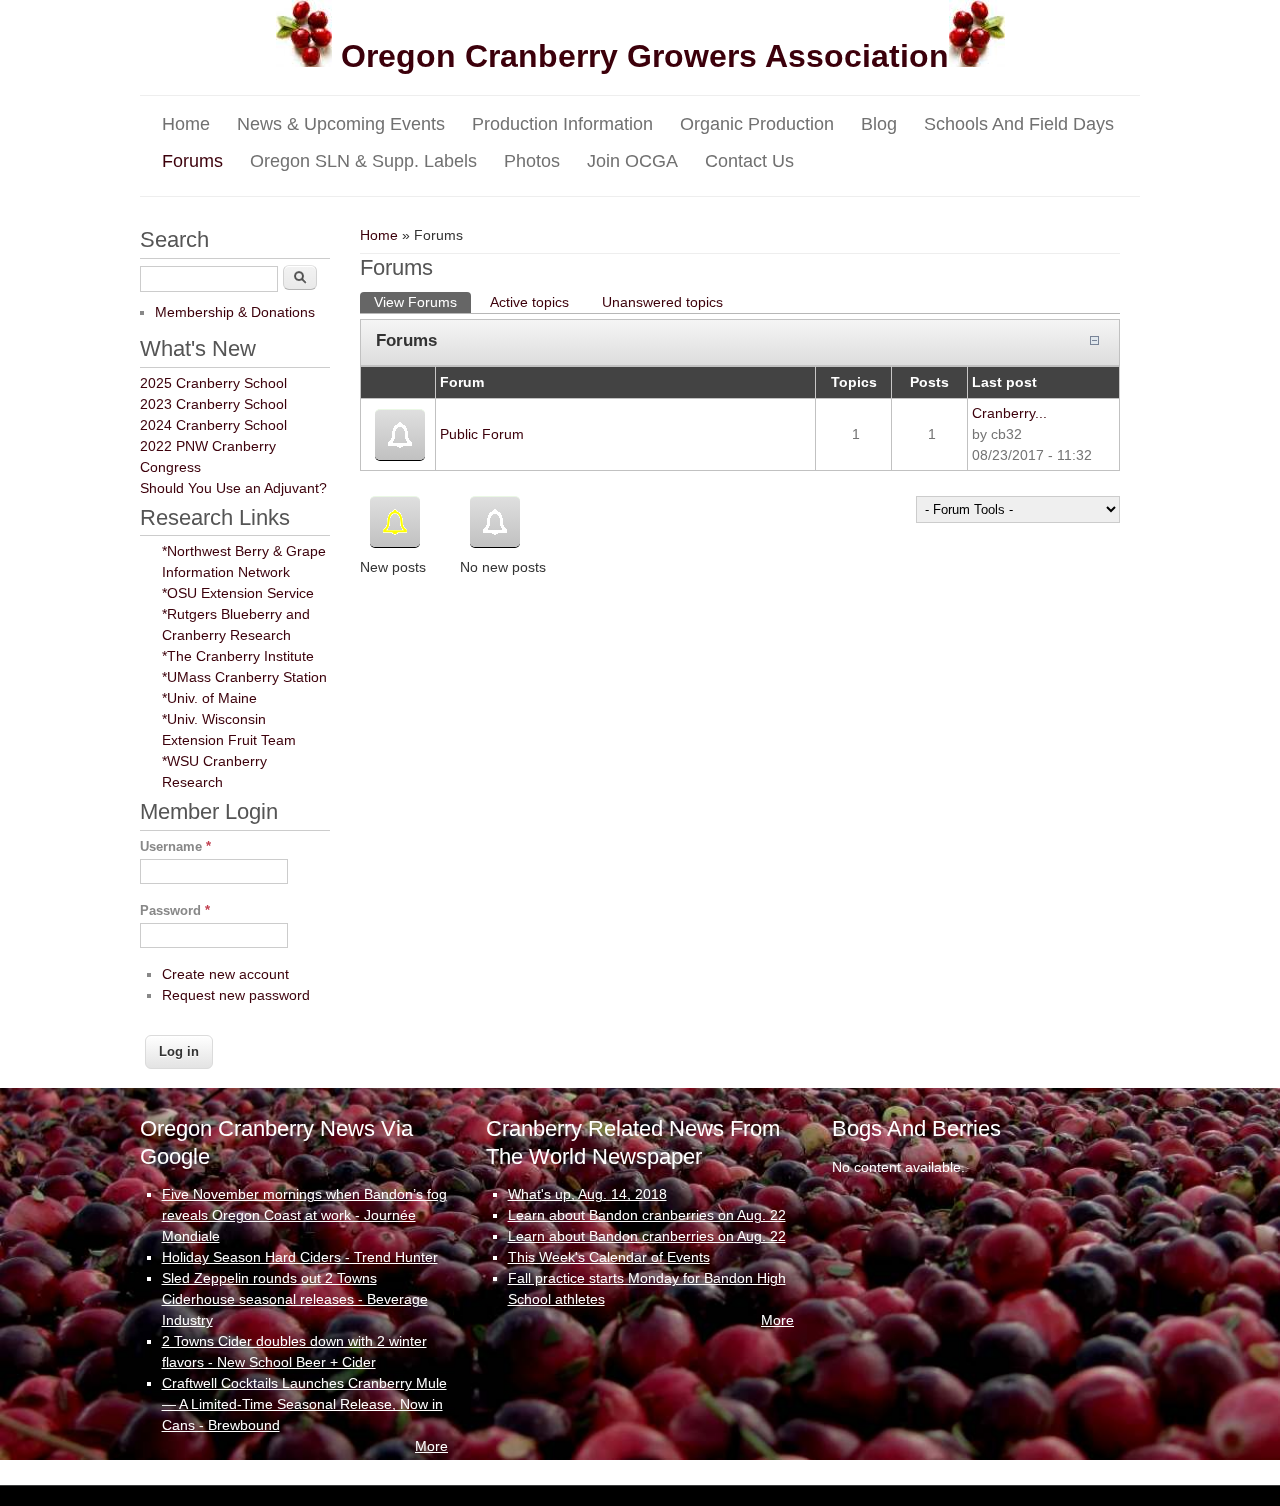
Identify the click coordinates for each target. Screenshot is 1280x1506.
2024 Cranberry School (213, 425)
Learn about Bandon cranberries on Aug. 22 (647, 1215)
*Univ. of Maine (209, 698)
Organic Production (757, 124)
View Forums (422, 302)
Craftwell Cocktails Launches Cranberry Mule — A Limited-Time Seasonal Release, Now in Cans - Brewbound (304, 1404)
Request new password (236, 995)
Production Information (562, 124)
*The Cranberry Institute (238, 656)
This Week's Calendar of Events (609, 1257)
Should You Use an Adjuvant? (233, 488)
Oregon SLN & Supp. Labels (363, 161)
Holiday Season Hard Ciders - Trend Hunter (300, 1257)
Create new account (225, 974)
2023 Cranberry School (213, 404)
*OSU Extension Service (238, 593)
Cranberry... (1009, 413)
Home (186, 124)
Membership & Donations (235, 312)
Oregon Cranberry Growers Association (640, 56)
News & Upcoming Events (341, 124)
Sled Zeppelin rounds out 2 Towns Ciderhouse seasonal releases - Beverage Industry (295, 1299)
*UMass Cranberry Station (244, 677)
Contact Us (749, 161)
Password (175, 910)
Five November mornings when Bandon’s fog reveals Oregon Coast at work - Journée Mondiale (304, 1215)
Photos (532, 161)
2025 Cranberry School (213, 383)
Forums (192, 161)
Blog (879, 124)
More (431, 1446)
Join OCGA (632, 161)
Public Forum (482, 434)
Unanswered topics (662, 302)
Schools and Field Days (1019, 124)
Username (175, 846)
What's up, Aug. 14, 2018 (587, 1194)
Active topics (529, 302)
